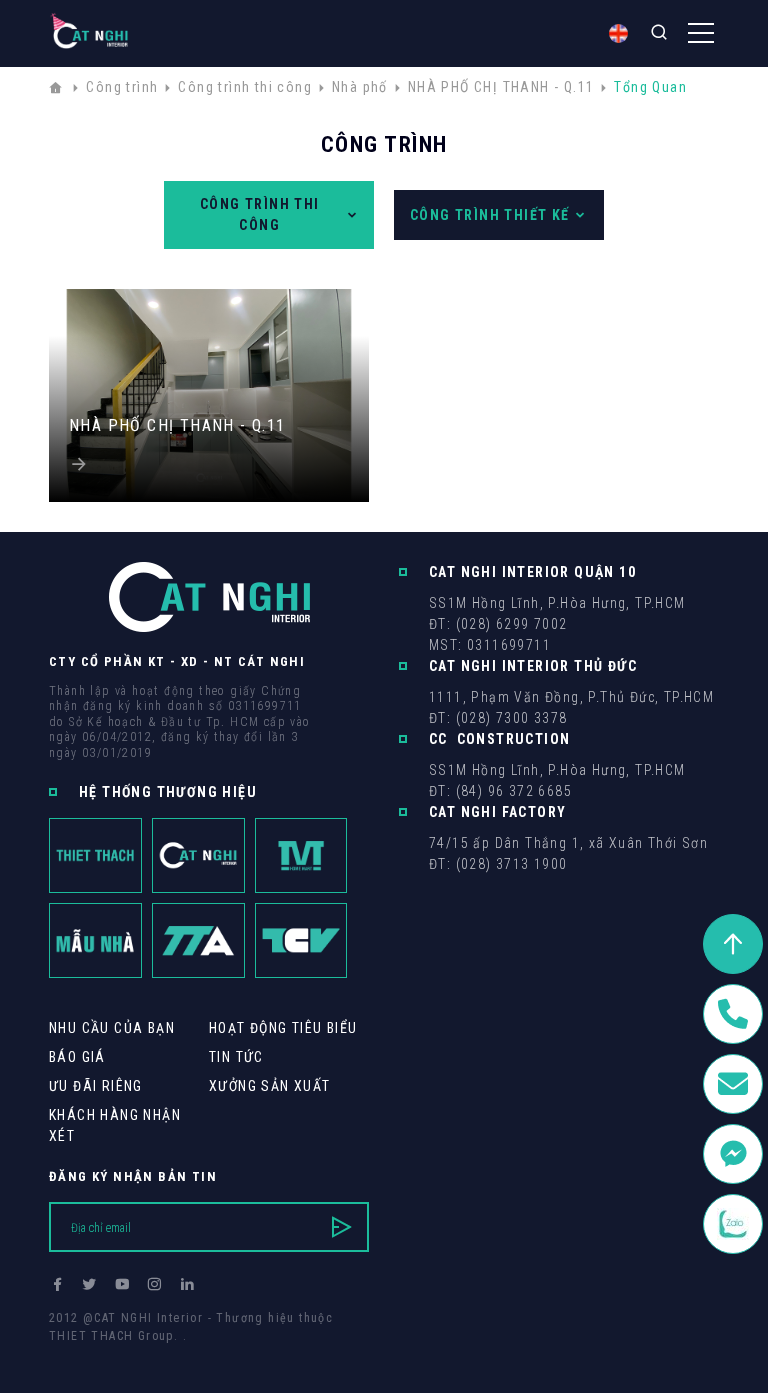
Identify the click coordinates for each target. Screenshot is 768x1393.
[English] (618, 33)
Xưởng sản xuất (270, 1086)
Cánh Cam (186, 1354)
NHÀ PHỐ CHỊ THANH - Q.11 (177, 425)
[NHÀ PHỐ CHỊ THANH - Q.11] (209, 465)
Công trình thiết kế (490, 215)
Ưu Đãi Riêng (96, 1086)
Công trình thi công (260, 214)
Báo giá (77, 1057)
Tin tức (236, 1057)
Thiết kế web (89, 1354)
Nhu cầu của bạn (112, 1028)
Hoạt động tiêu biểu (283, 1028)
